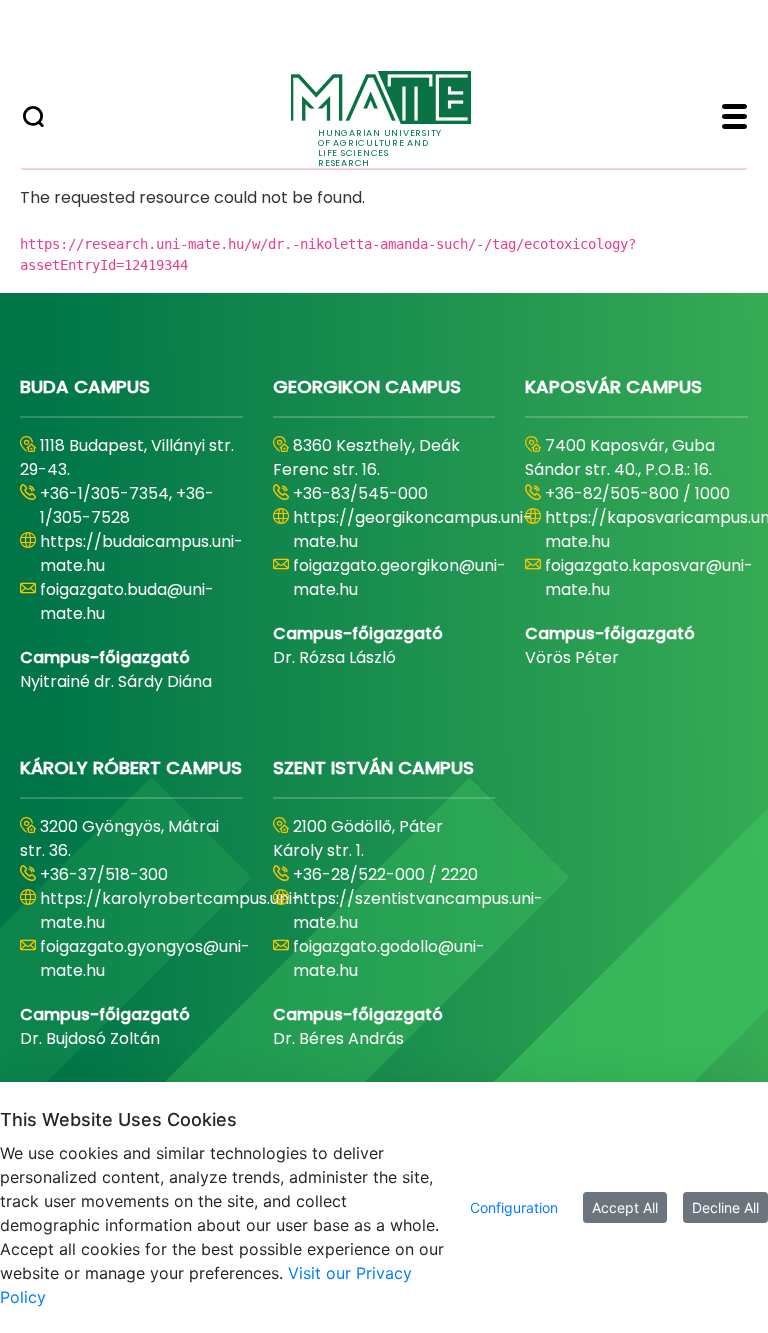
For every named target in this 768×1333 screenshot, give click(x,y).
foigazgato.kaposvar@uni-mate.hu (649, 577)
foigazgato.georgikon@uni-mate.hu (399, 577)
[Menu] (734, 119)
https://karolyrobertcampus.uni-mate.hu (170, 910)
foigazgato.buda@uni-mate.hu (127, 601)
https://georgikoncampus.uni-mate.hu (412, 529)
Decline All (725, 1207)
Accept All (625, 1207)
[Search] (33, 119)
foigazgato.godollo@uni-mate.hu (389, 958)
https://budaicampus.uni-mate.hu (141, 553)
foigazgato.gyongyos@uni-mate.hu (145, 958)
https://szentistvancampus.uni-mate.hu (418, 910)
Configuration (514, 1207)
